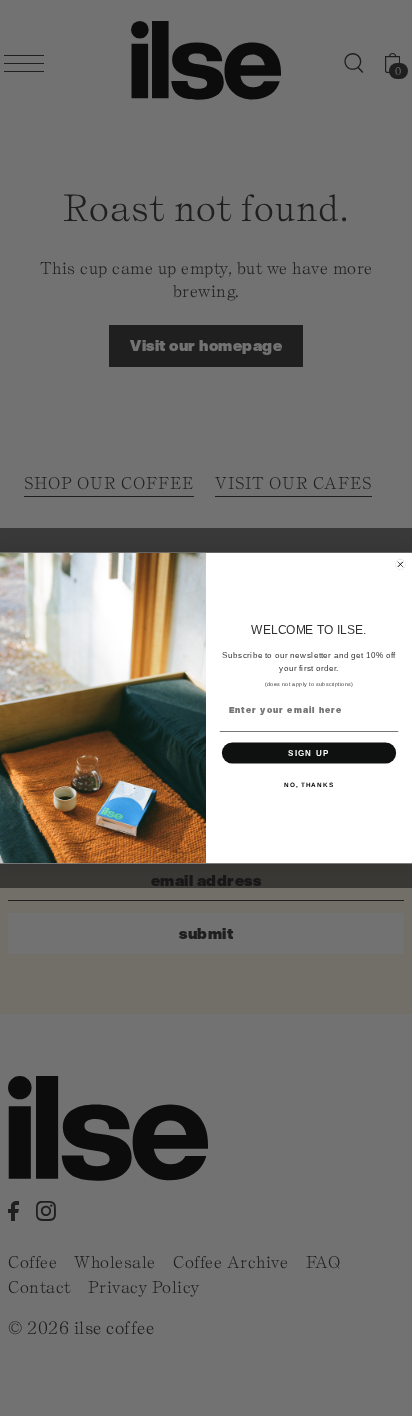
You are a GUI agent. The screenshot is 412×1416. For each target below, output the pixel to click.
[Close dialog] (400, 564)
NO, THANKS (309, 784)
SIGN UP (309, 752)
